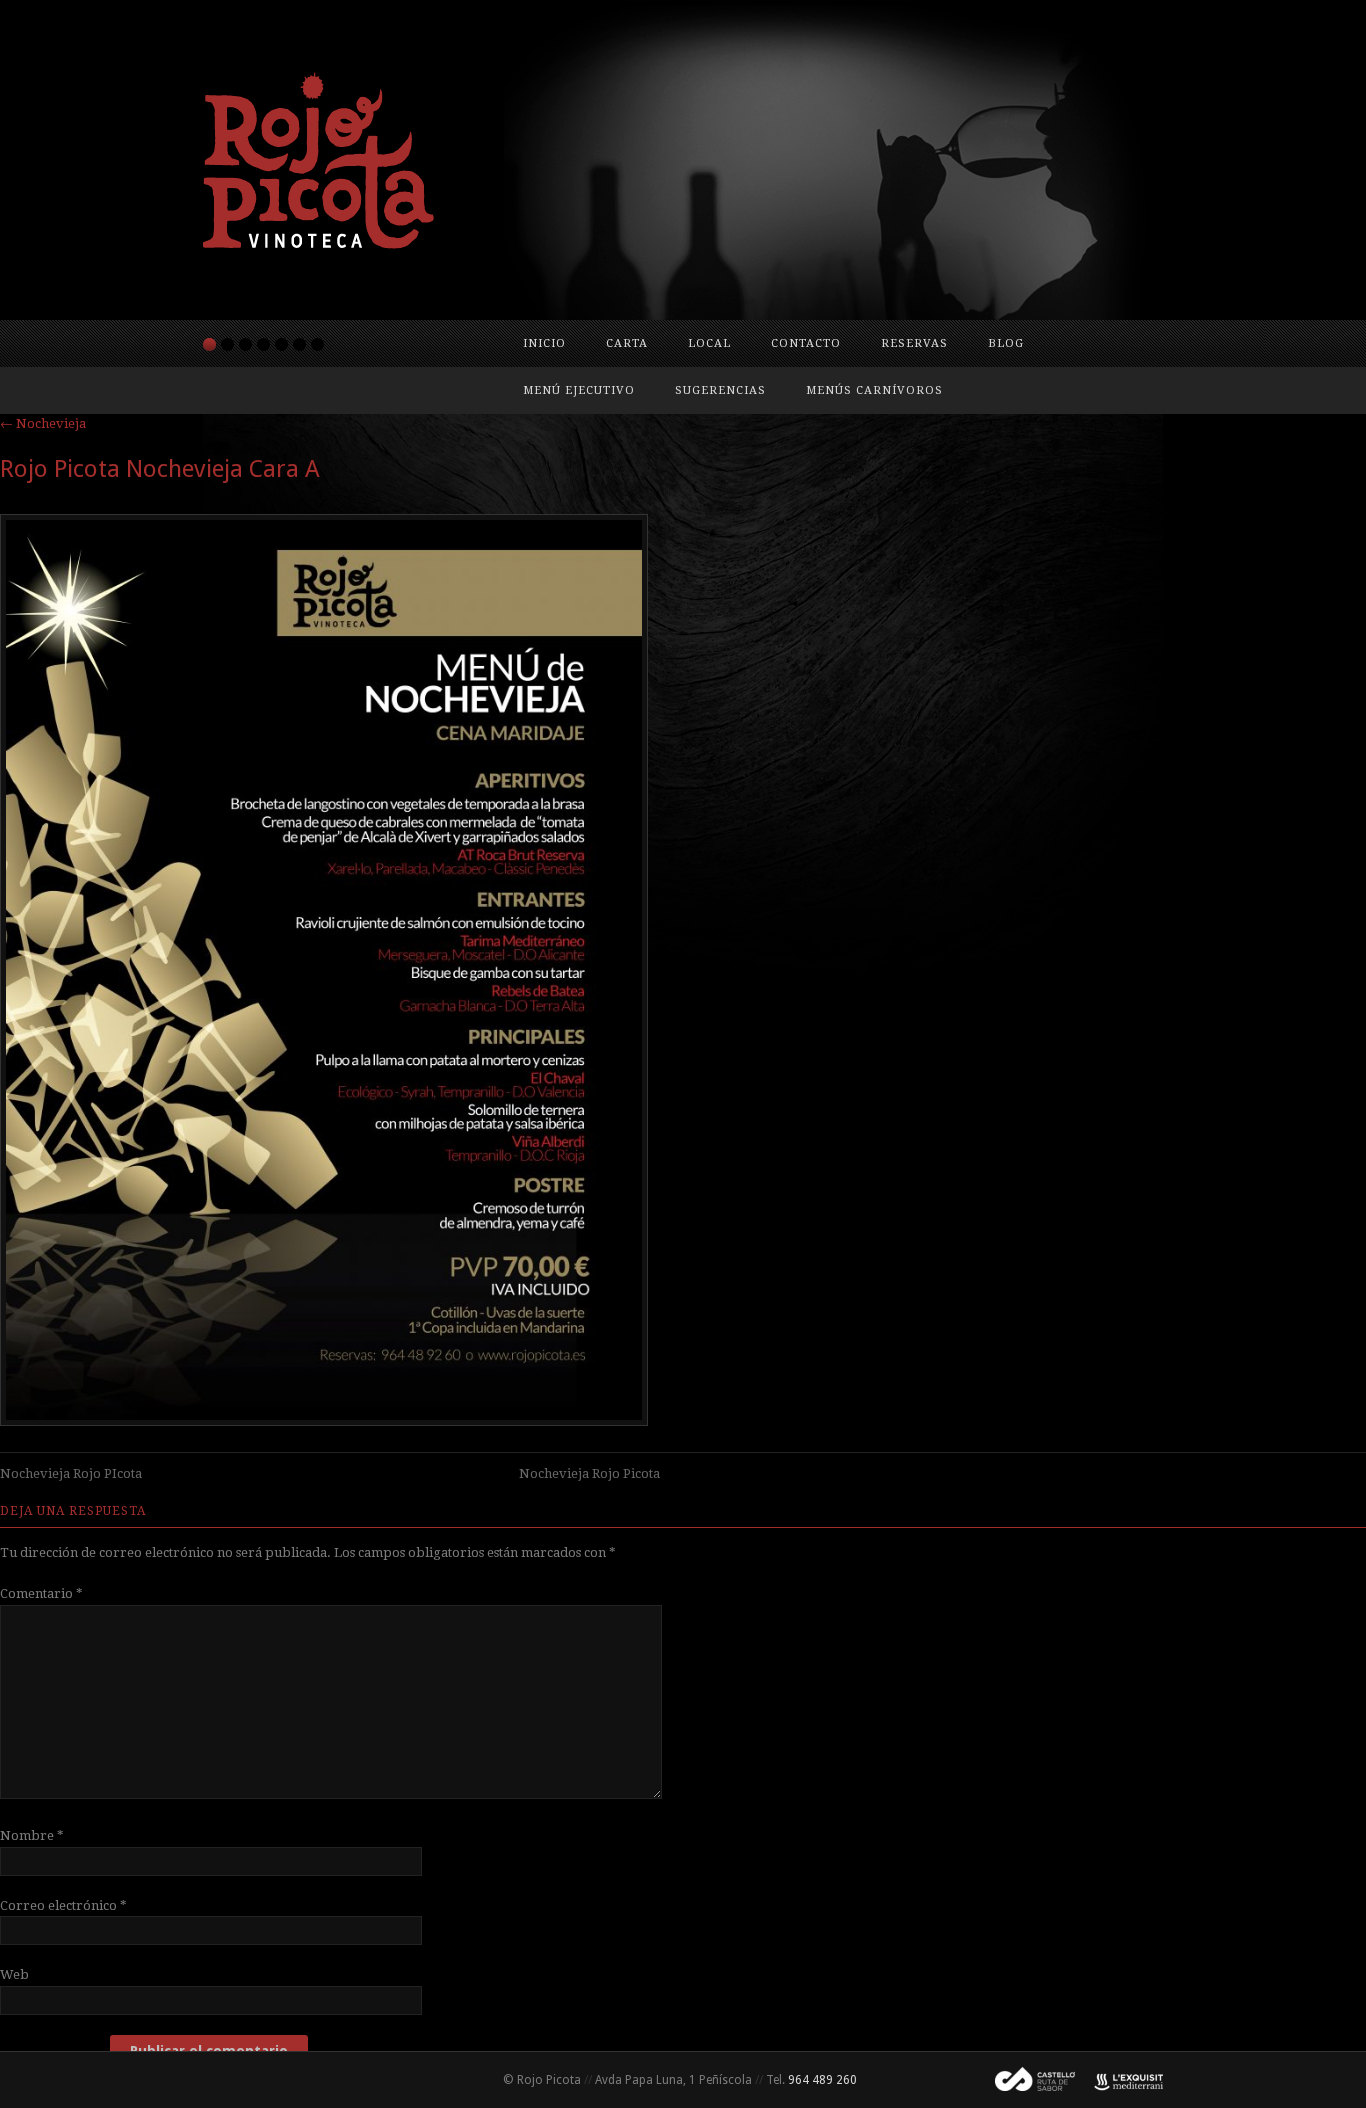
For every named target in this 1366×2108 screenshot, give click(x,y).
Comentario (41, 1593)
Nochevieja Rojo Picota (589, 1473)
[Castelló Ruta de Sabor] (1027, 2080)
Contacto (806, 343)
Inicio (544, 343)
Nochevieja (43, 423)
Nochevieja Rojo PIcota (71, 1473)
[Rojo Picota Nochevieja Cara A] (324, 1421)
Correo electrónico (63, 1905)
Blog (1006, 343)
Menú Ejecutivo (579, 390)
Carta (627, 343)
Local (709, 343)
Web (14, 1974)
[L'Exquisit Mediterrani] (1119, 2080)
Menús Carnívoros (874, 390)
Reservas (914, 343)
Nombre (32, 1835)
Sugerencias (720, 390)
